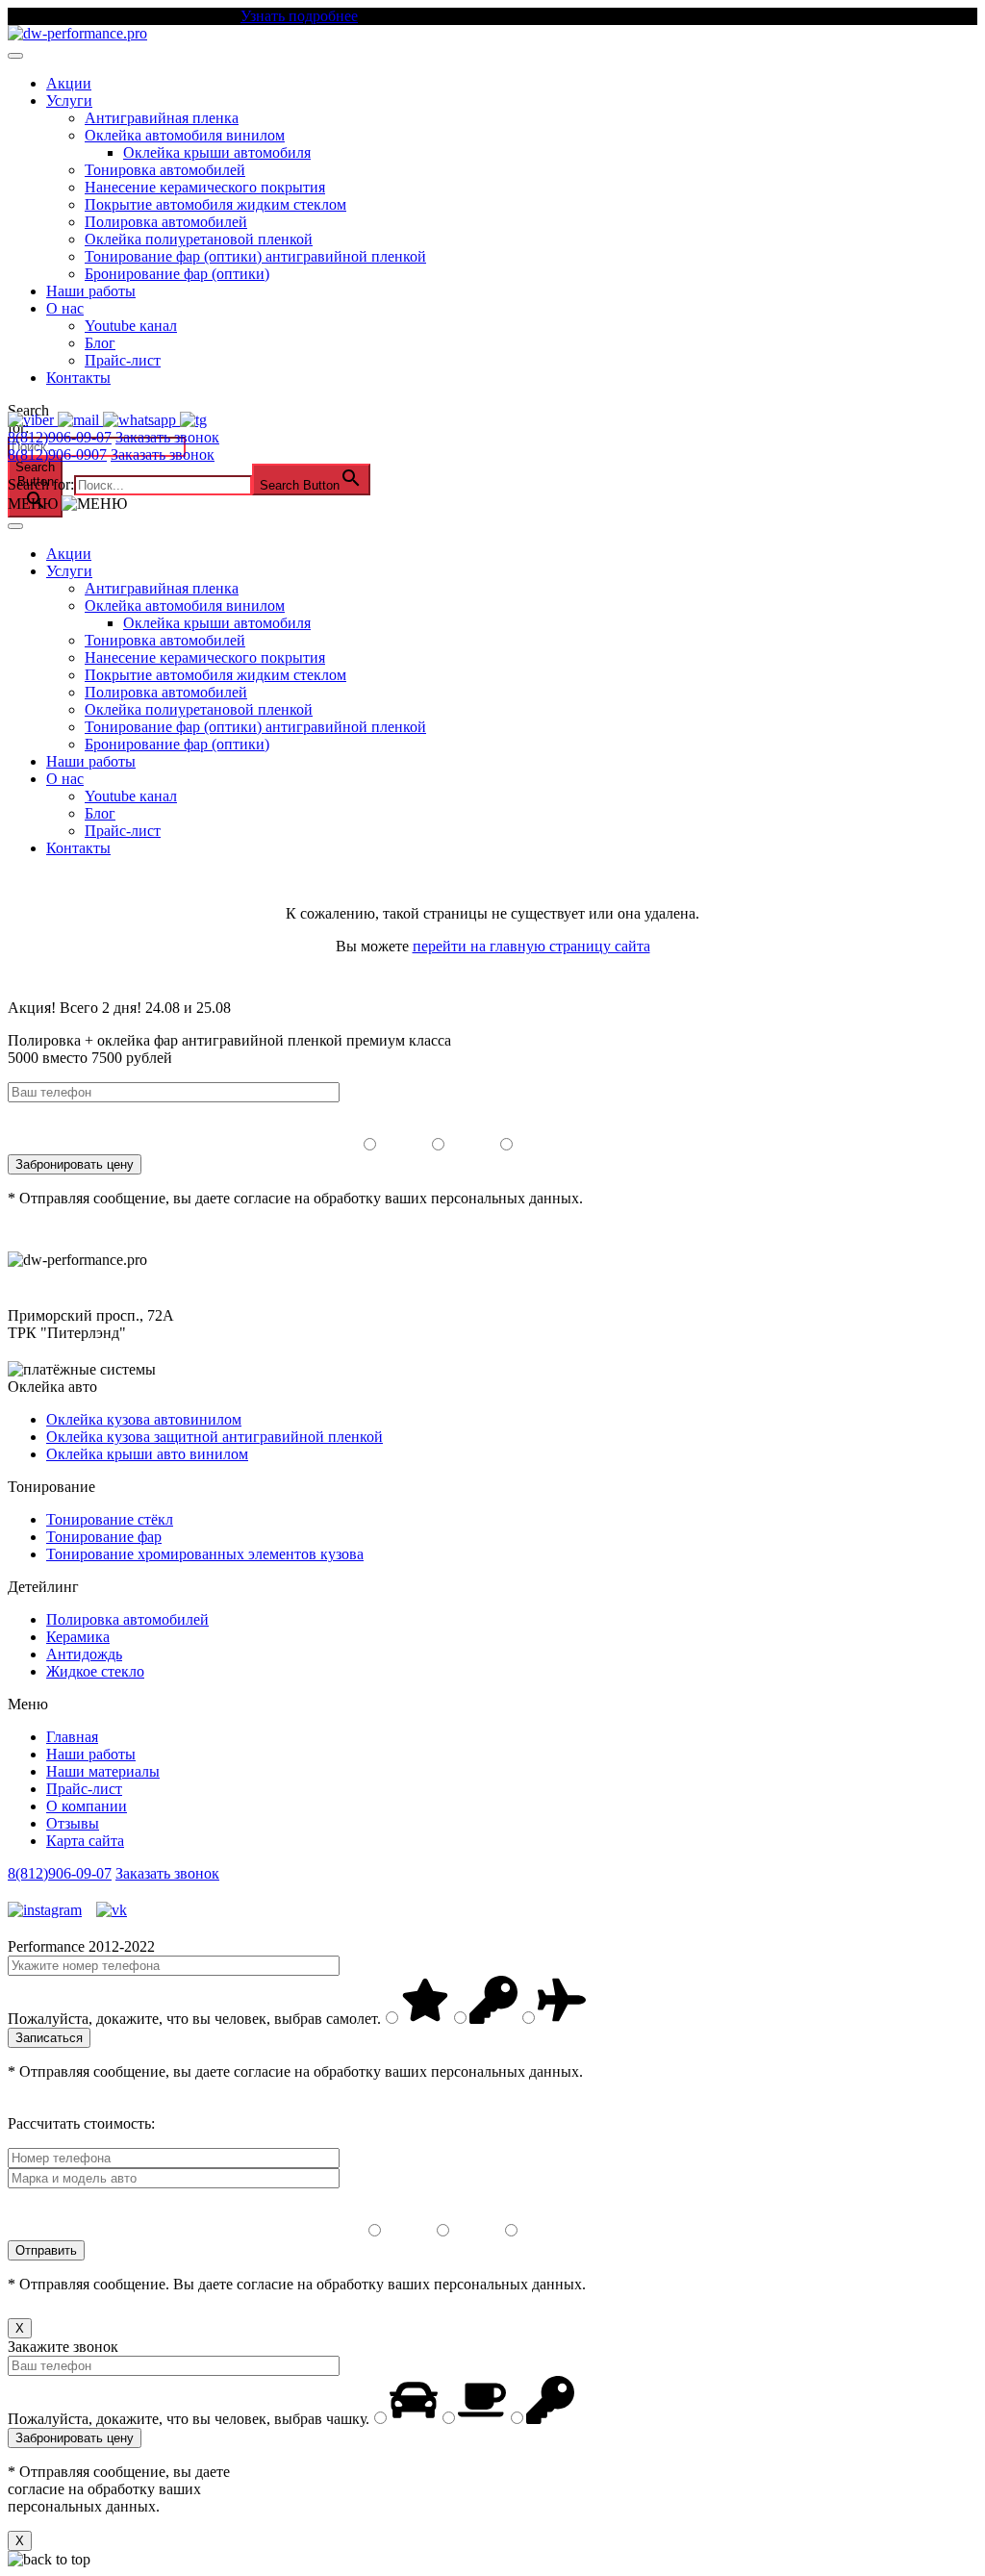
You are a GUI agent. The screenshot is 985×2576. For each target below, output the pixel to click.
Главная (72, 1737)
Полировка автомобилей (166, 222)
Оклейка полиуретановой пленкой (199, 239)
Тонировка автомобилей (165, 170)
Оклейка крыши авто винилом (147, 1454)
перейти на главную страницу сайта (531, 946)
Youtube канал (131, 326)
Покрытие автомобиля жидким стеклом (215, 204)
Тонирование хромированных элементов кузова (205, 1554)
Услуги (69, 101)
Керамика (78, 1637)
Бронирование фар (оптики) (177, 274)
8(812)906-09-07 (60, 437)
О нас (65, 308)
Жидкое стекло (95, 1671)
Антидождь (84, 1654)
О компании (87, 1806)
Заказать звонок (167, 437)
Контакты (78, 378)
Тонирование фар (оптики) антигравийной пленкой (255, 256)
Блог (100, 343)
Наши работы (91, 291)
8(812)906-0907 (57, 455)
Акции (69, 83)
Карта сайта (85, 1841)
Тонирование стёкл (110, 1519)
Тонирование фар (104, 1537)
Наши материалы (103, 1771)
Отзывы (73, 1823)
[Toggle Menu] (15, 56)
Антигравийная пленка (162, 118)
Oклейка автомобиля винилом (185, 135)
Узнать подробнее (299, 16)
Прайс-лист (123, 360)
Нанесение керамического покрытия (205, 187)
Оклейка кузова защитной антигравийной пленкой (215, 1437)
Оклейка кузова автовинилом (144, 1419)
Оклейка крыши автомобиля (217, 152)
